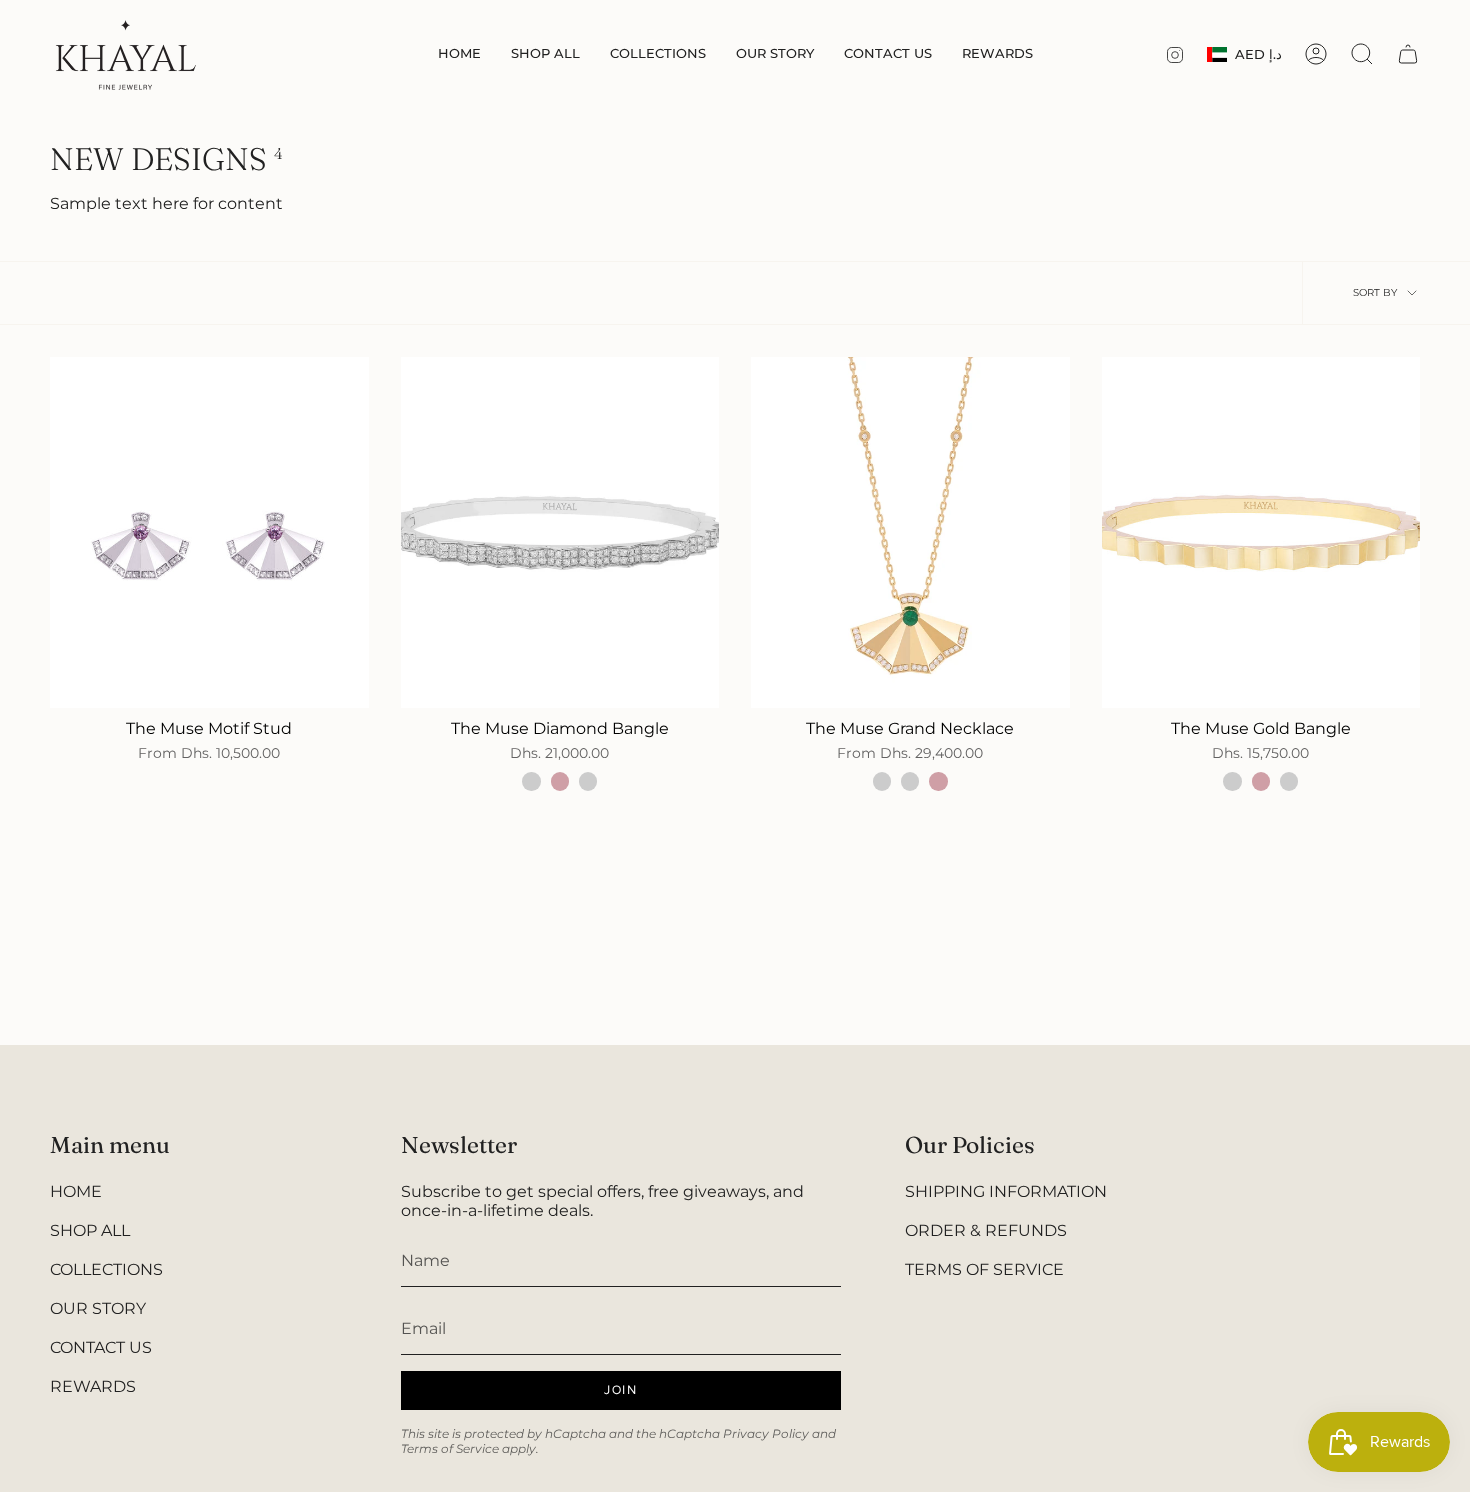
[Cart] (1408, 54)
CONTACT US (101, 1347)
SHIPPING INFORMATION (1006, 1191)
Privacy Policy (766, 1433)
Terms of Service (450, 1448)
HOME (76, 1191)
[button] (545, 54)
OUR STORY (98, 1308)
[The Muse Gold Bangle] (1261, 532)
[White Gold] (588, 781)
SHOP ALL (90, 1230)
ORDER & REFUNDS (986, 1230)
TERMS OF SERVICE (984, 1269)
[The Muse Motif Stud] (209, 532)
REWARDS (93, 1386)
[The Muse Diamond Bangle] (560, 532)
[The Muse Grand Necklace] (910, 532)
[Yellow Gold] (531, 781)
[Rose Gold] (560, 781)
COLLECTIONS (106, 1269)
